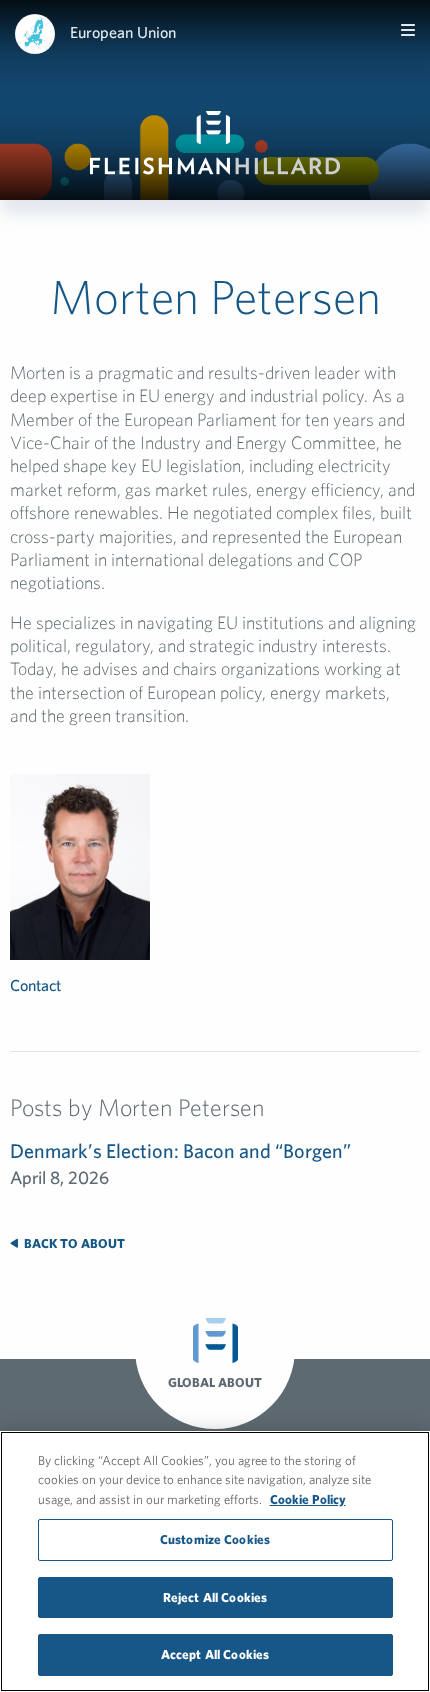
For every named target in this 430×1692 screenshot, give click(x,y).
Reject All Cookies (215, 1597)
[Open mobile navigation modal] (408, 30)
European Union (123, 32)
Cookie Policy (308, 1499)
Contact (35, 985)
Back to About (73, 1243)
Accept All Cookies (215, 1654)
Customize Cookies (215, 1539)
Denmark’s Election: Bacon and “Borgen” (180, 1150)
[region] (215, 1561)
